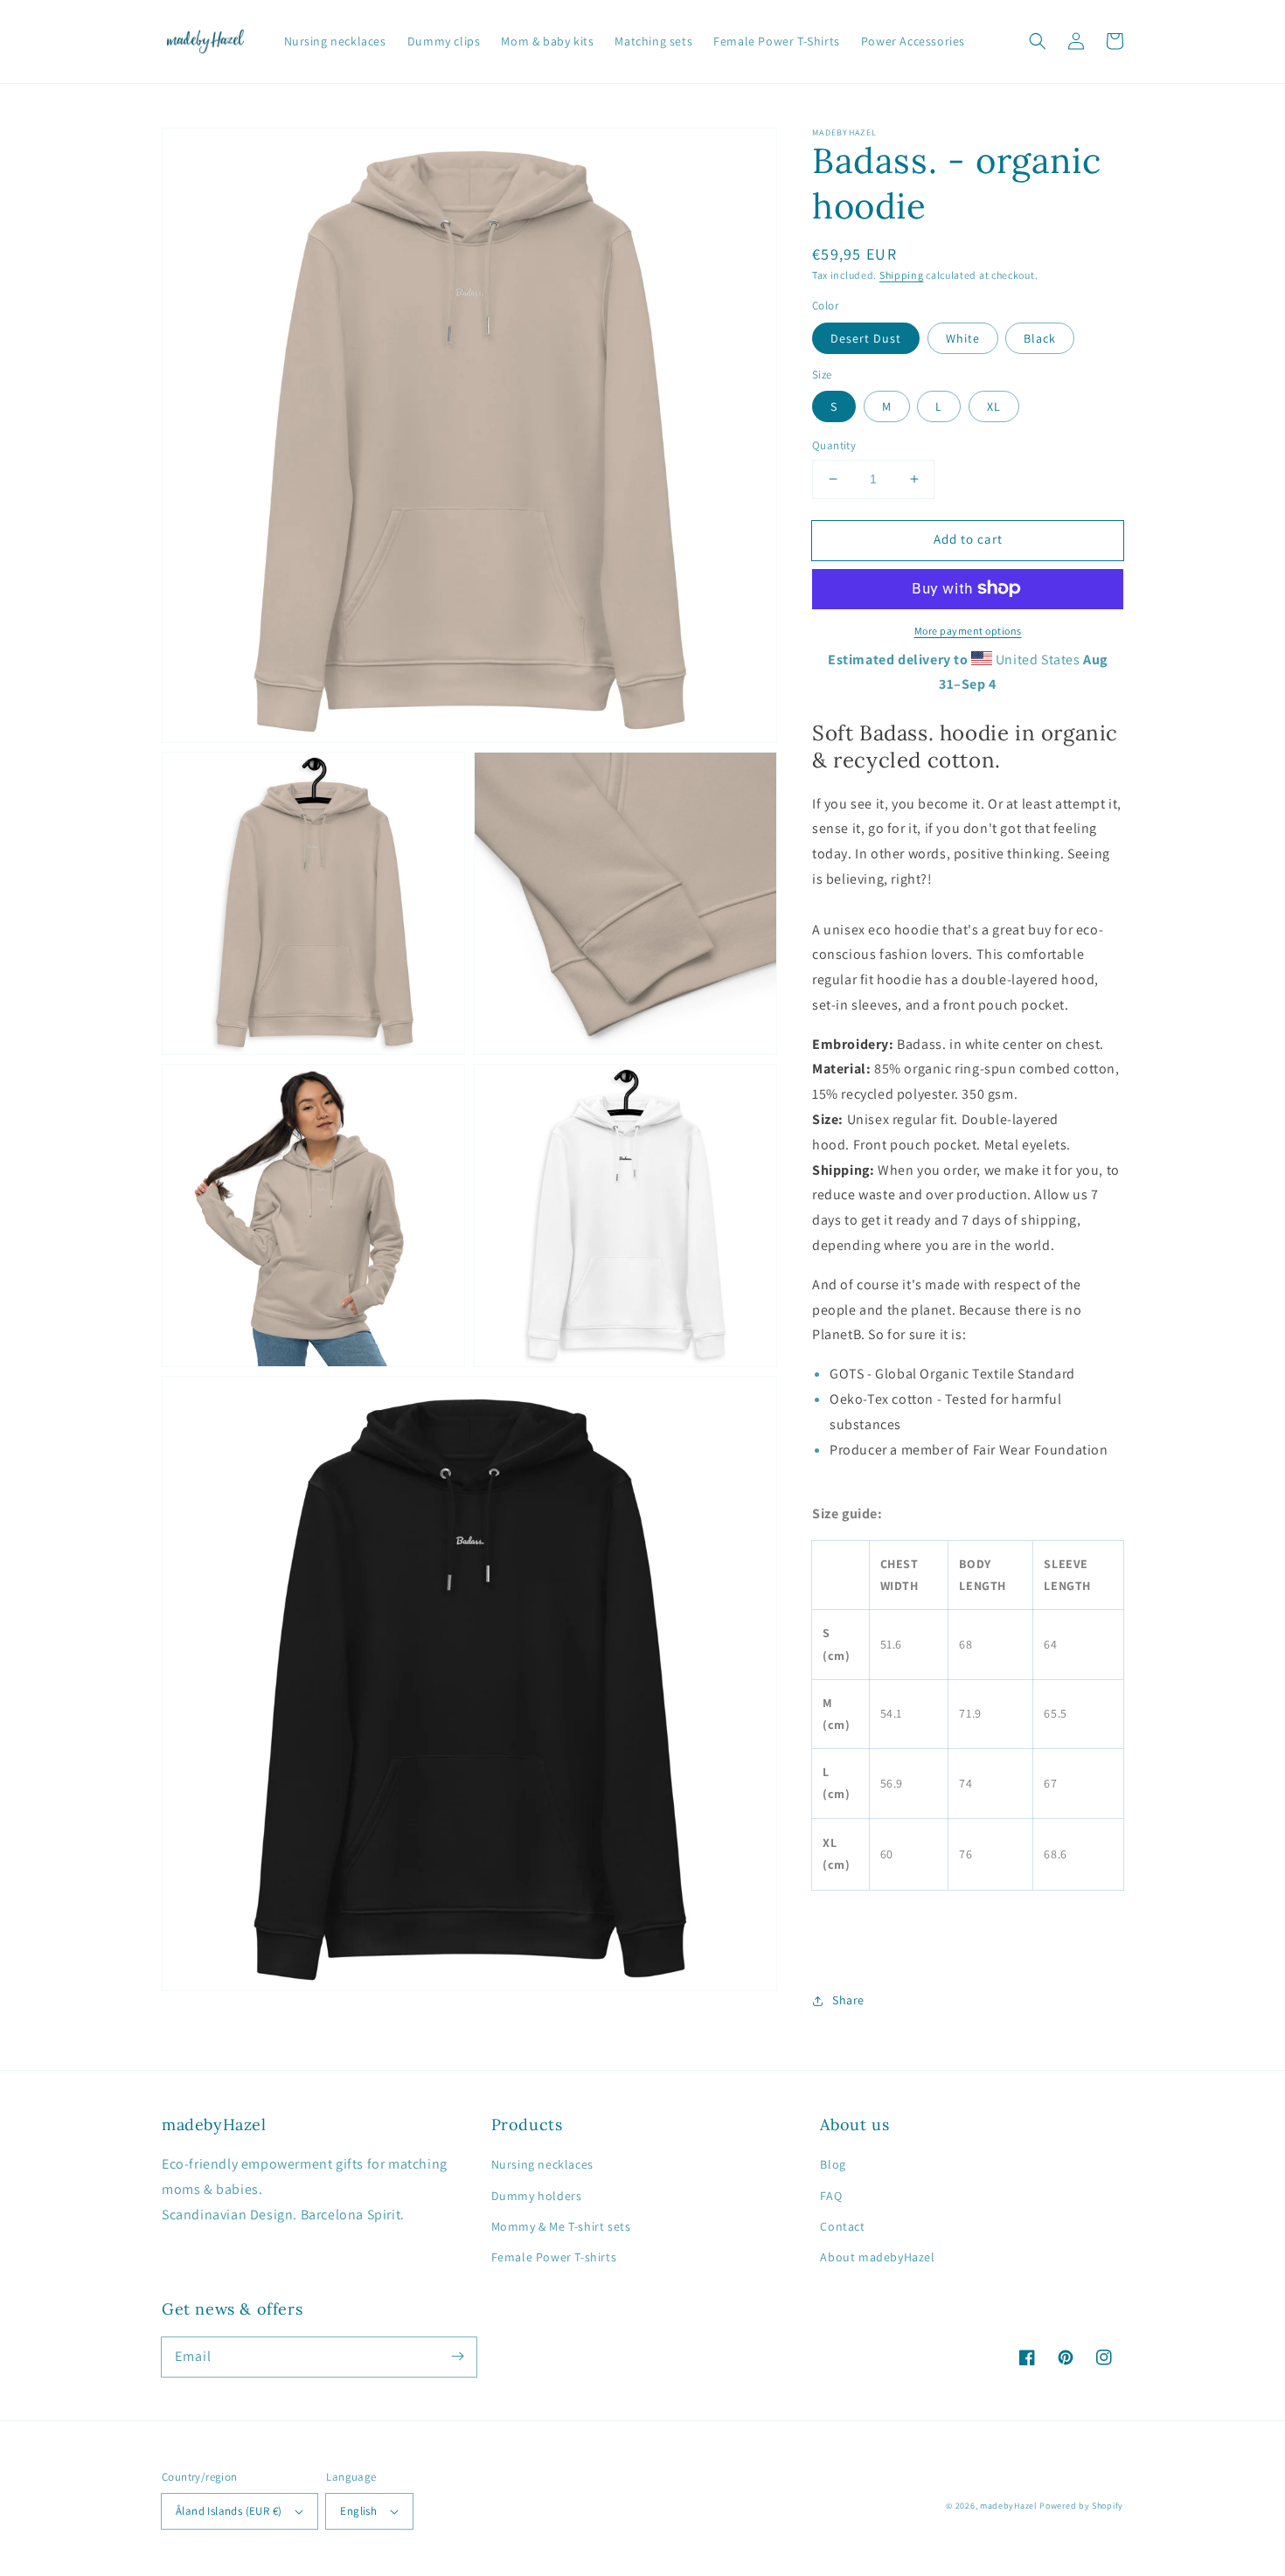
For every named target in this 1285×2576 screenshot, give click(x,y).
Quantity (834, 445)
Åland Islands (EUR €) (229, 2511)
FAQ (831, 2196)
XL (994, 406)
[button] (1038, 41)
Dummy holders (537, 2196)
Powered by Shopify (1081, 2506)
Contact (842, 2226)
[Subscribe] (457, 2357)
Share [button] (848, 2000)
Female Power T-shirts (554, 2257)
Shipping (902, 275)
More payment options (968, 630)
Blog (833, 2164)
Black (1040, 337)
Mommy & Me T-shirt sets (561, 2226)
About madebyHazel (877, 2257)
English (358, 2511)
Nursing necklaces (542, 2164)
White (963, 337)
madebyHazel (1009, 2506)
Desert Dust (866, 337)
